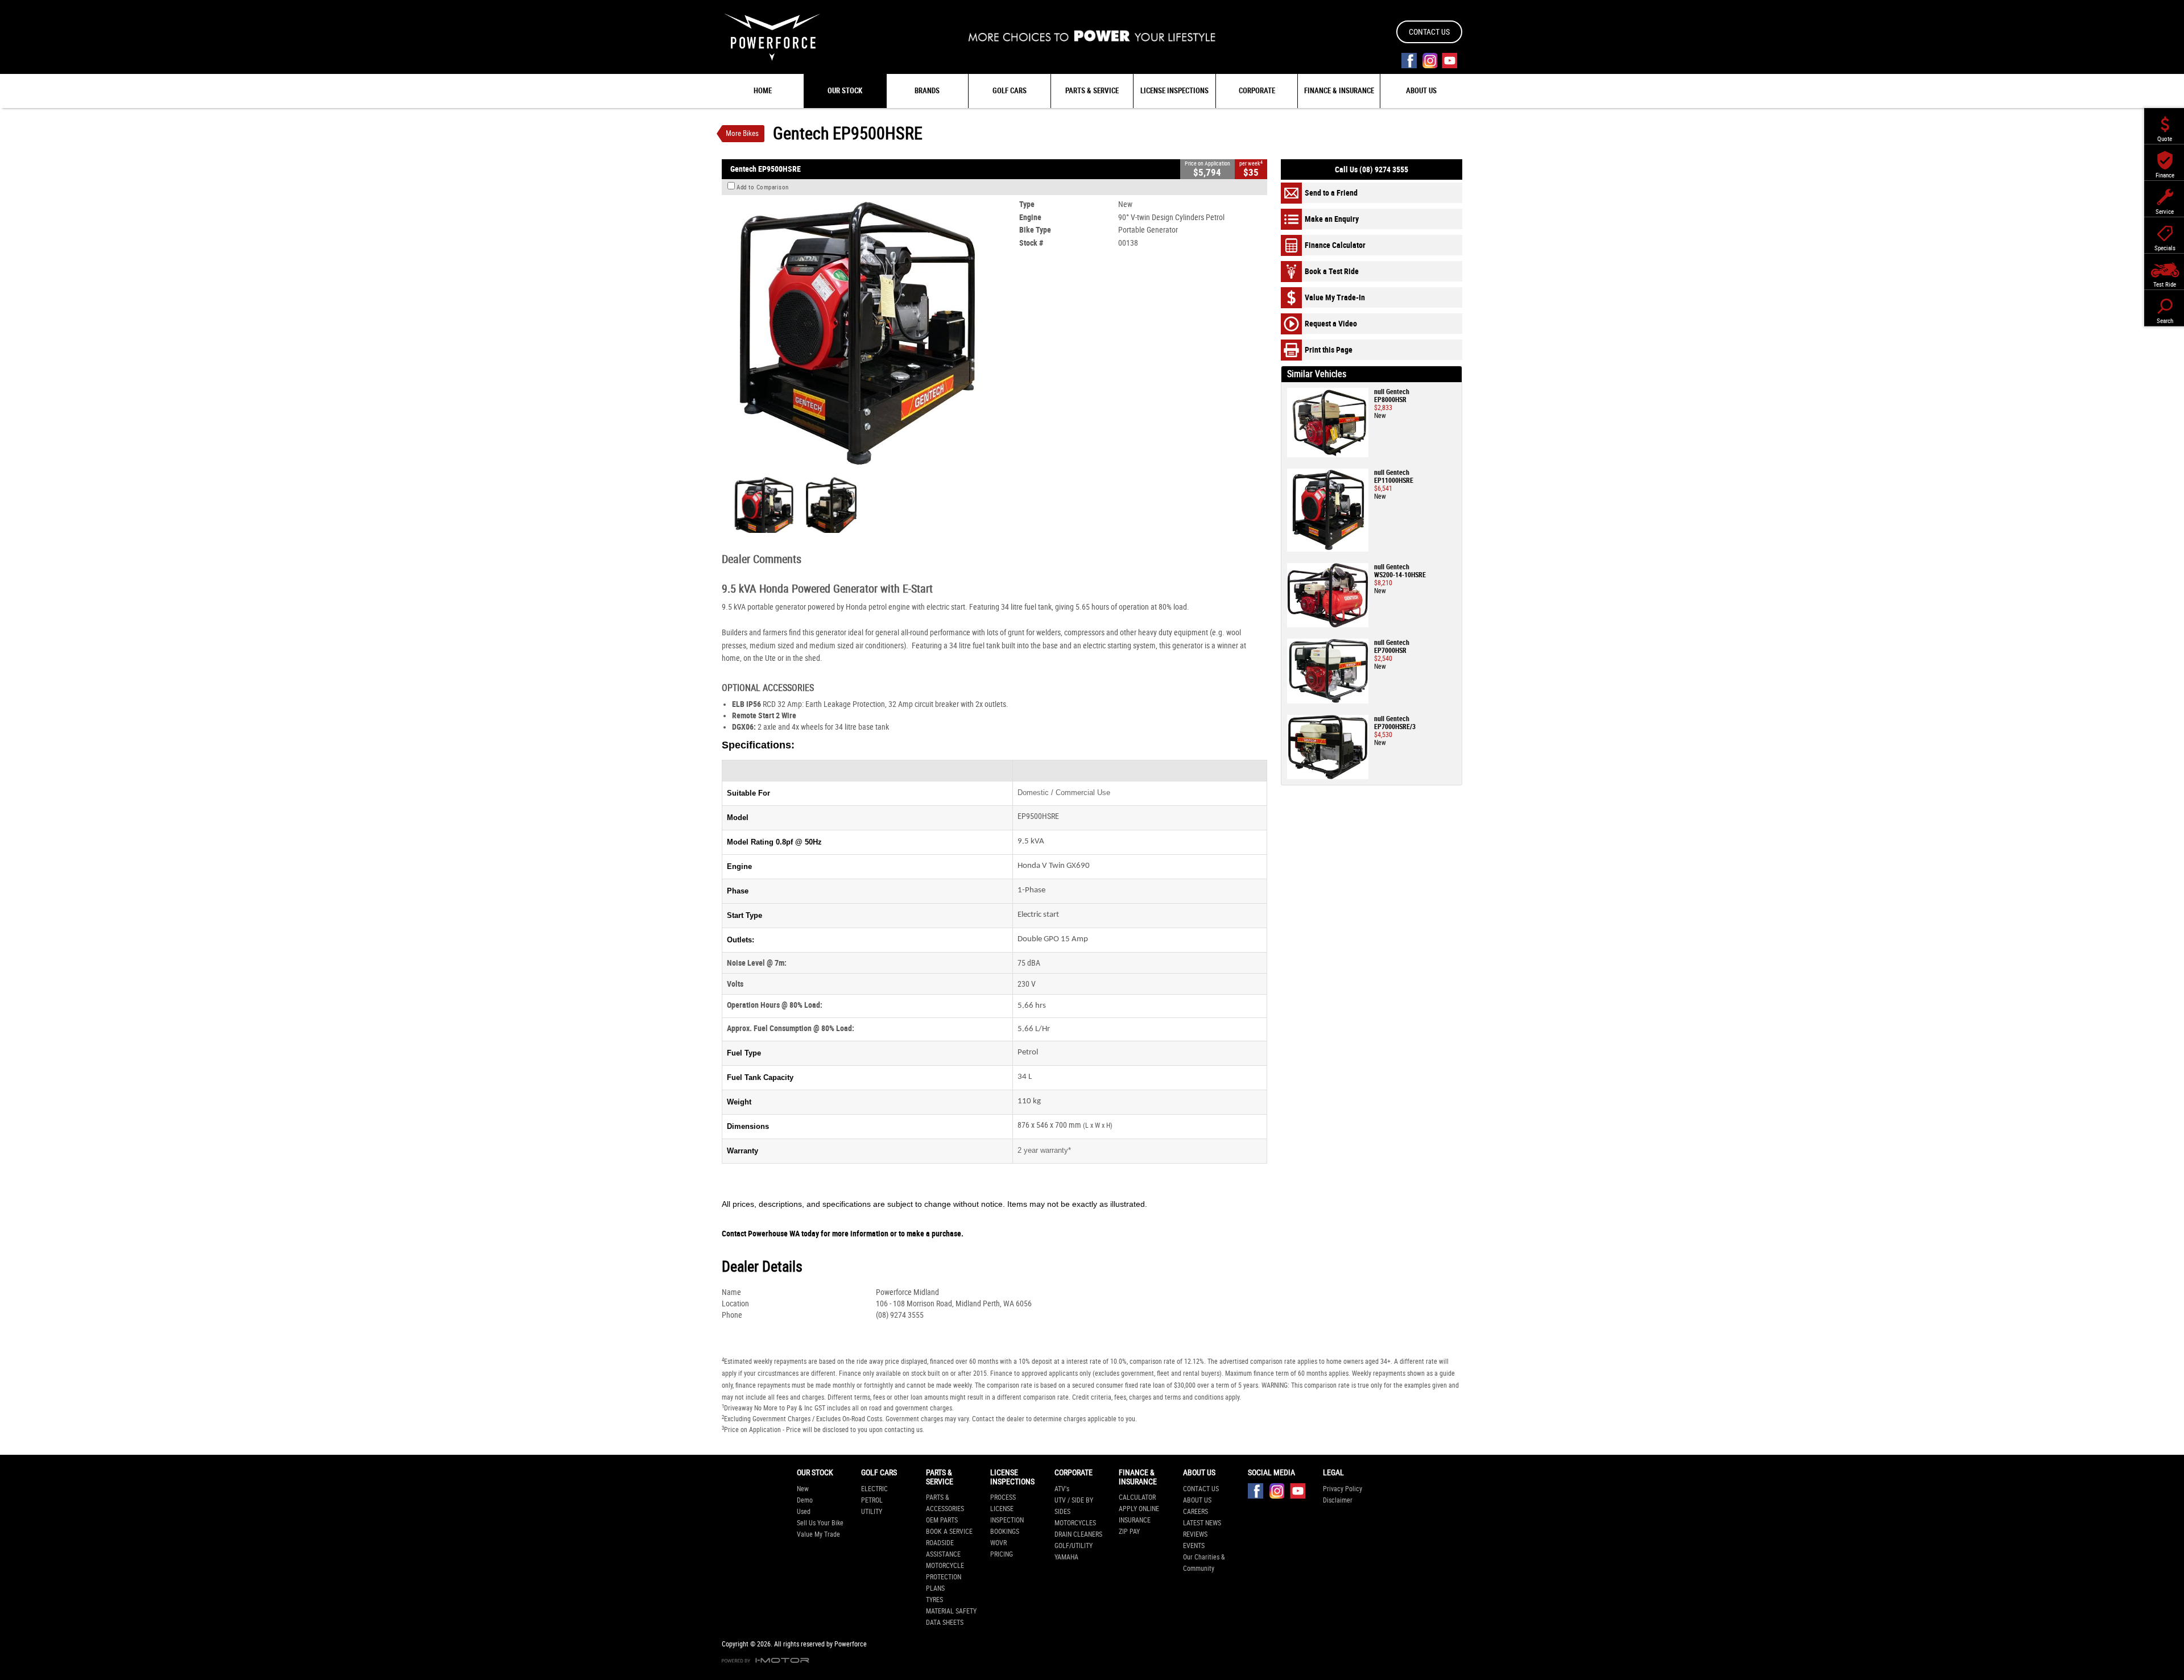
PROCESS (1003, 1497)
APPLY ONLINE (1139, 1509)
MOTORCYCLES (1075, 1523)
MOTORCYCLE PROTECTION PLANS (945, 1577)
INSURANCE (1135, 1520)
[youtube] (1449, 61)
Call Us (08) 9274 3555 (1372, 169)
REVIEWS (1195, 1534)
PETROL (872, 1500)
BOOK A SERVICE (949, 1532)
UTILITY (872, 1512)
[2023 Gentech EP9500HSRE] (856, 334)
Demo (805, 1500)
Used (804, 1512)
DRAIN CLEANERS (1078, 1534)
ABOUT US (1197, 1500)
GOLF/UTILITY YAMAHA (1074, 1551)
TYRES (934, 1600)
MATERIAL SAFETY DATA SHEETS (951, 1617)
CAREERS (1196, 1512)
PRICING (1002, 1554)
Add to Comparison (763, 187)
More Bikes (742, 133)
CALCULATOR (1137, 1497)
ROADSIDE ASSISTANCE (943, 1549)
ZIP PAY (1129, 1532)
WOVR (998, 1543)
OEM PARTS (942, 1520)
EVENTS (1194, 1546)
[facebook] (1409, 61)
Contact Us (1429, 32)
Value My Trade (818, 1534)
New (803, 1489)
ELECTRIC (874, 1489)
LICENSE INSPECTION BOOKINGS (1007, 1520)
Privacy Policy (1343, 1489)
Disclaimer (1338, 1500)
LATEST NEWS (1202, 1523)
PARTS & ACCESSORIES (945, 1503)
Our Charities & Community (1204, 1563)
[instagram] (1430, 61)
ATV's (1062, 1489)
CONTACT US (1201, 1489)
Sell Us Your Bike (820, 1523)
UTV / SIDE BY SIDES (1074, 1506)
